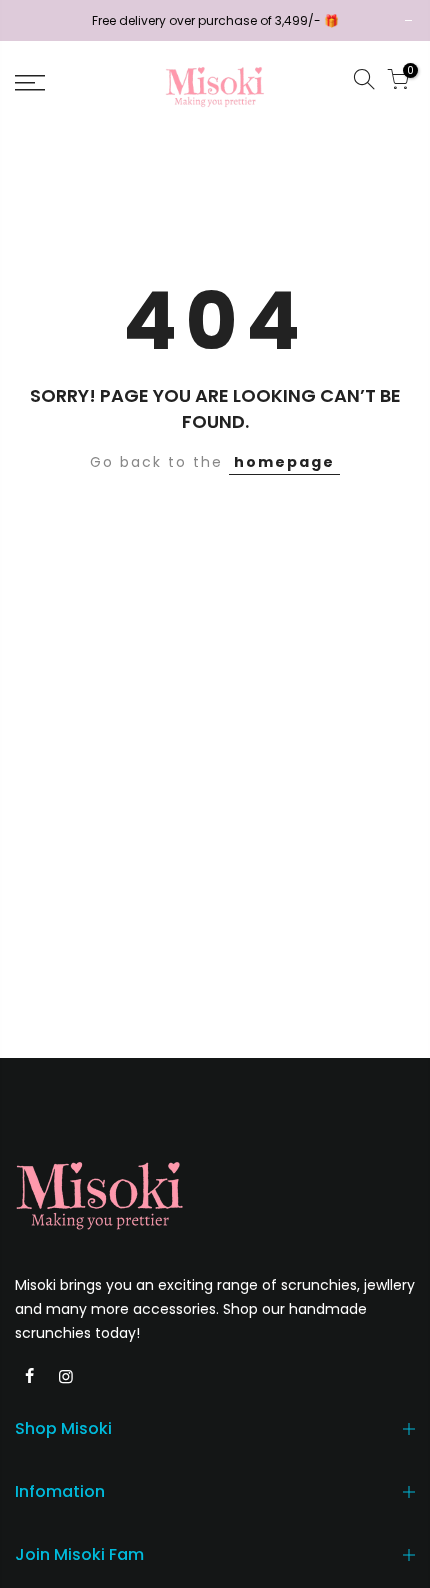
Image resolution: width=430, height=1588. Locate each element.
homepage (284, 462)
